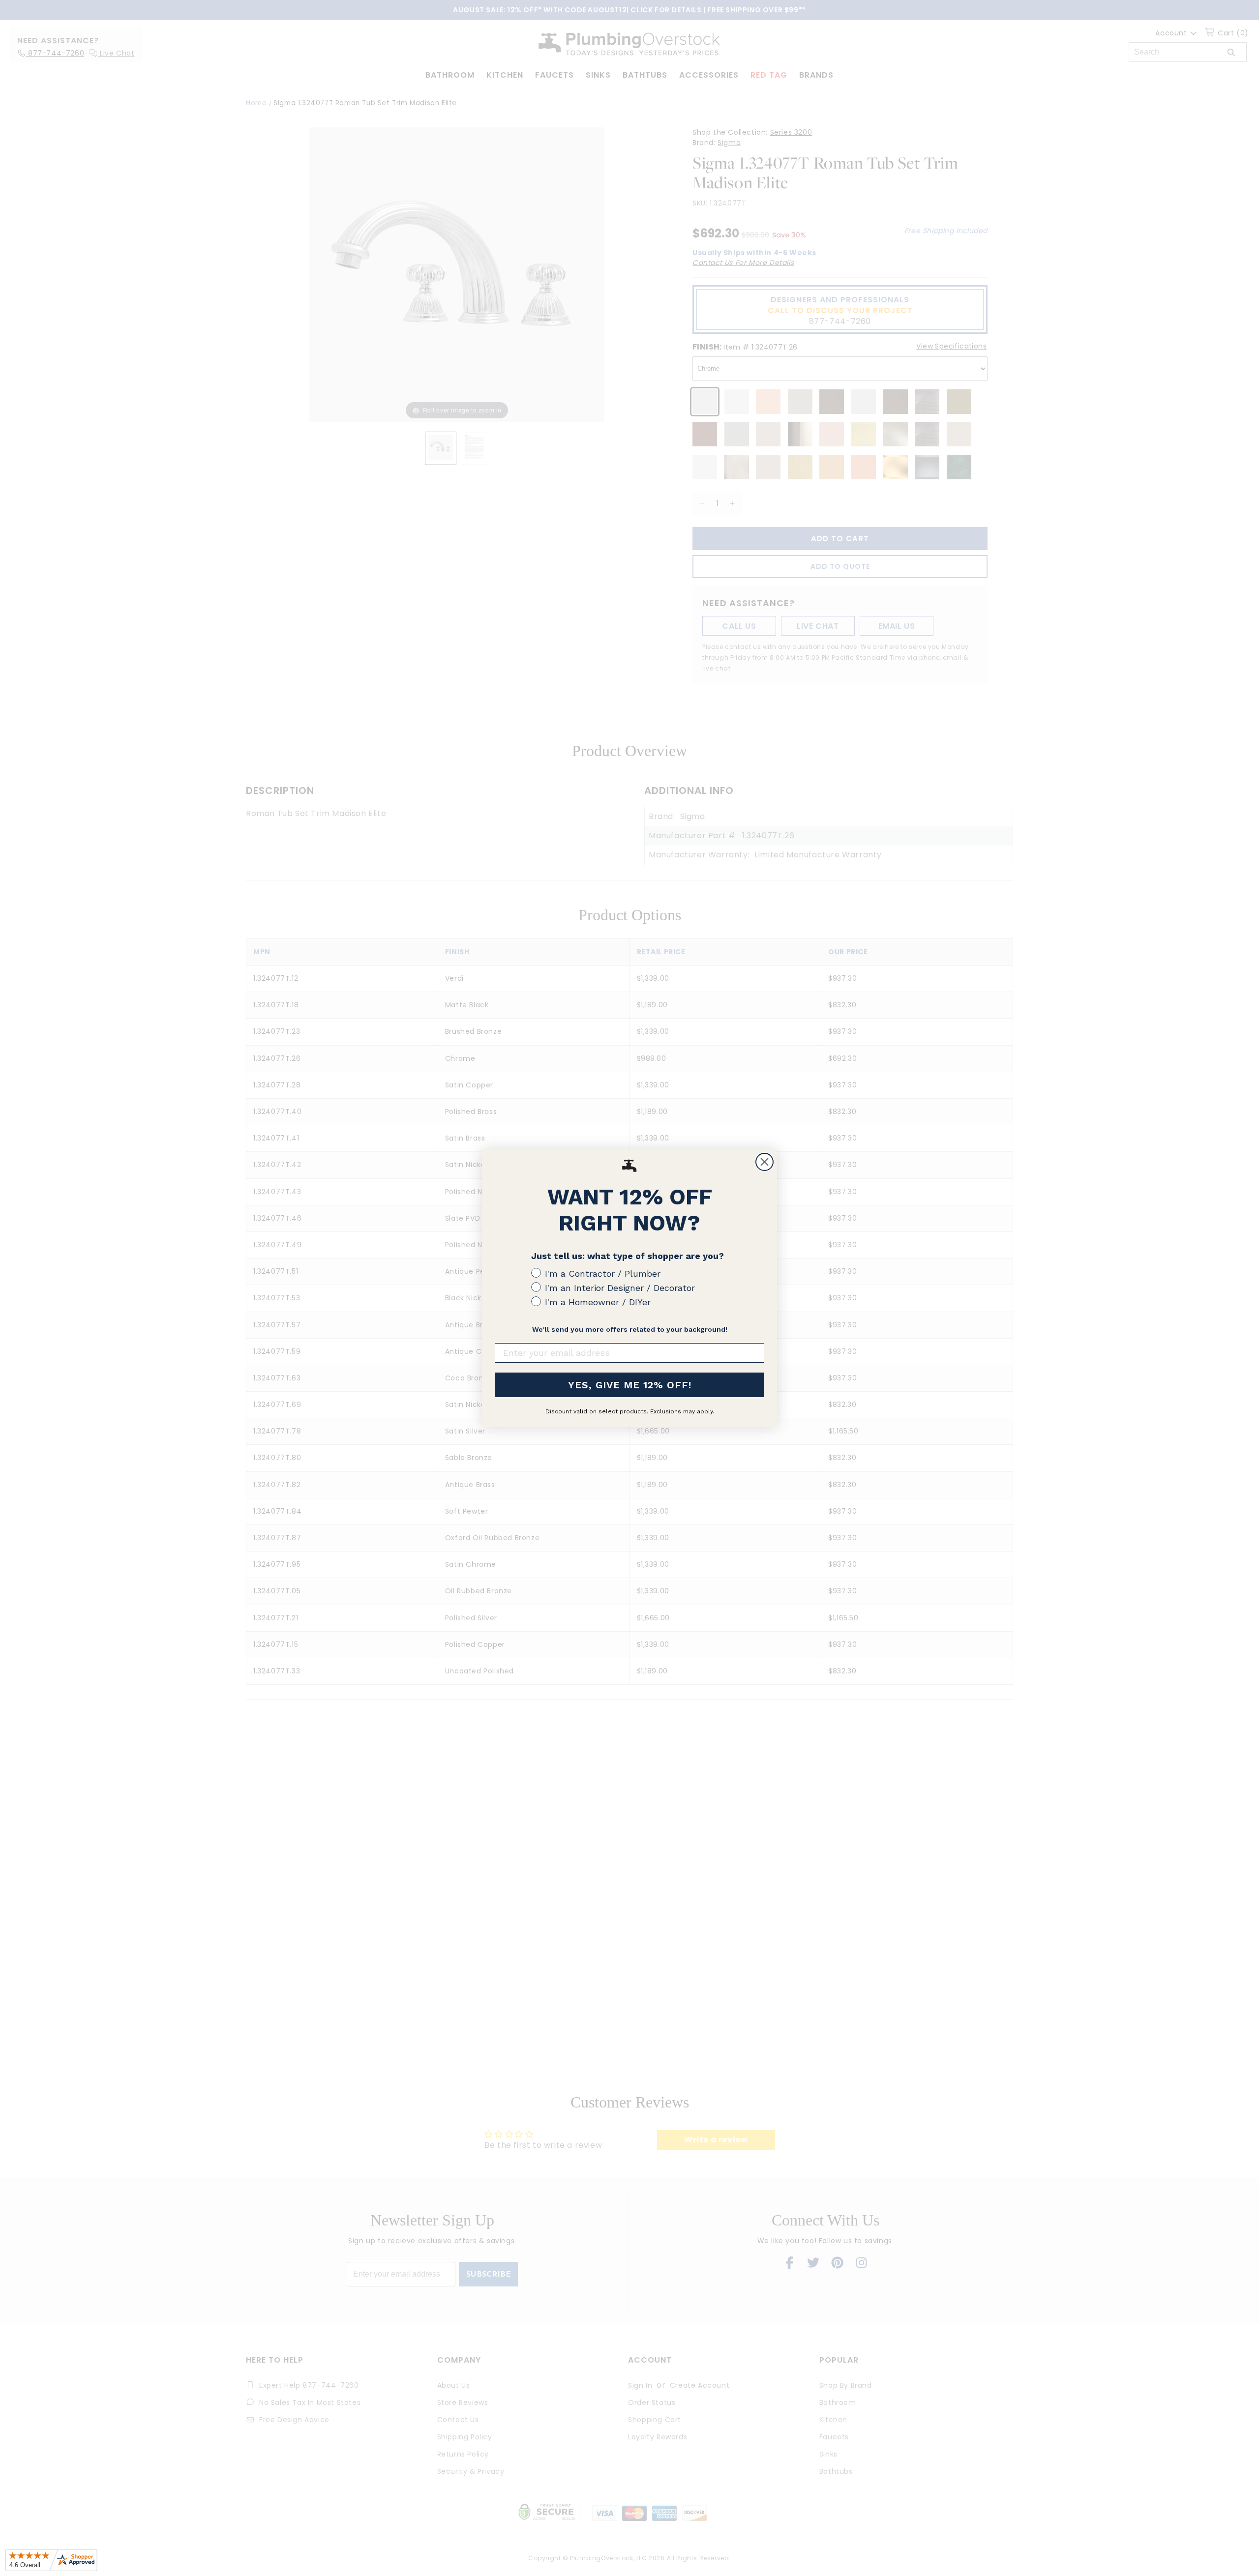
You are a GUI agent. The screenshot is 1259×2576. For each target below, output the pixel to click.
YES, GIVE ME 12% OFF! (630, 1385)
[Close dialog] (764, 1162)
